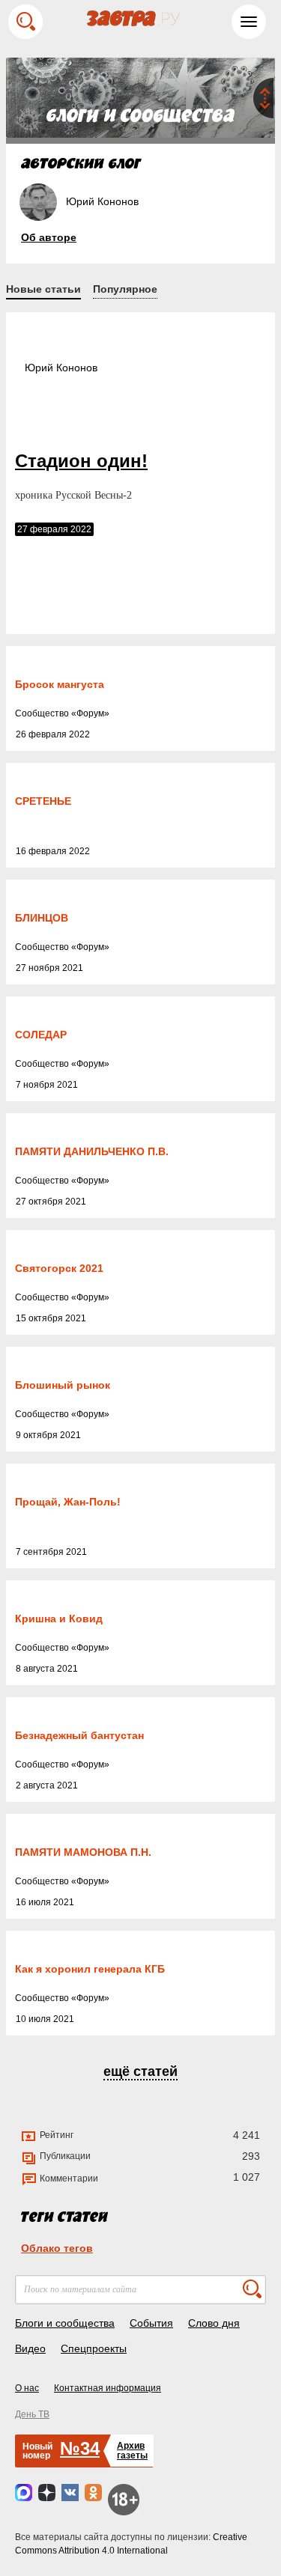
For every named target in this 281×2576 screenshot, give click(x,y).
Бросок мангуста (60, 684)
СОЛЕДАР (41, 1035)
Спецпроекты (94, 2348)
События (151, 2323)
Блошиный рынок (63, 1385)
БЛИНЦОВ (42, 918)
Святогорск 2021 (59, 1268)
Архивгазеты (132, 2451)
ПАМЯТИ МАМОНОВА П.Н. (83, 1852)
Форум (90, 713)
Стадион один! (81, 461)
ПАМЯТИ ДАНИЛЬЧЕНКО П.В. (92, 1151)
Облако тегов (57, 2248)
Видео (30, 2348)
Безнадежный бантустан (79, 1735)
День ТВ (32, 2414)
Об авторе (49, 237)
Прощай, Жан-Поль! (68, 1502)
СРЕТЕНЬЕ (43, 801)
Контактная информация (108, 2388)
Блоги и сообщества (65, 2323)
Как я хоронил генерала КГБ (90, 1969)
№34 (80, 2448)
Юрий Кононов (61, 368)
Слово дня (214, 2323)
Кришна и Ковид (59, 1619)
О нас (27, 2388)
